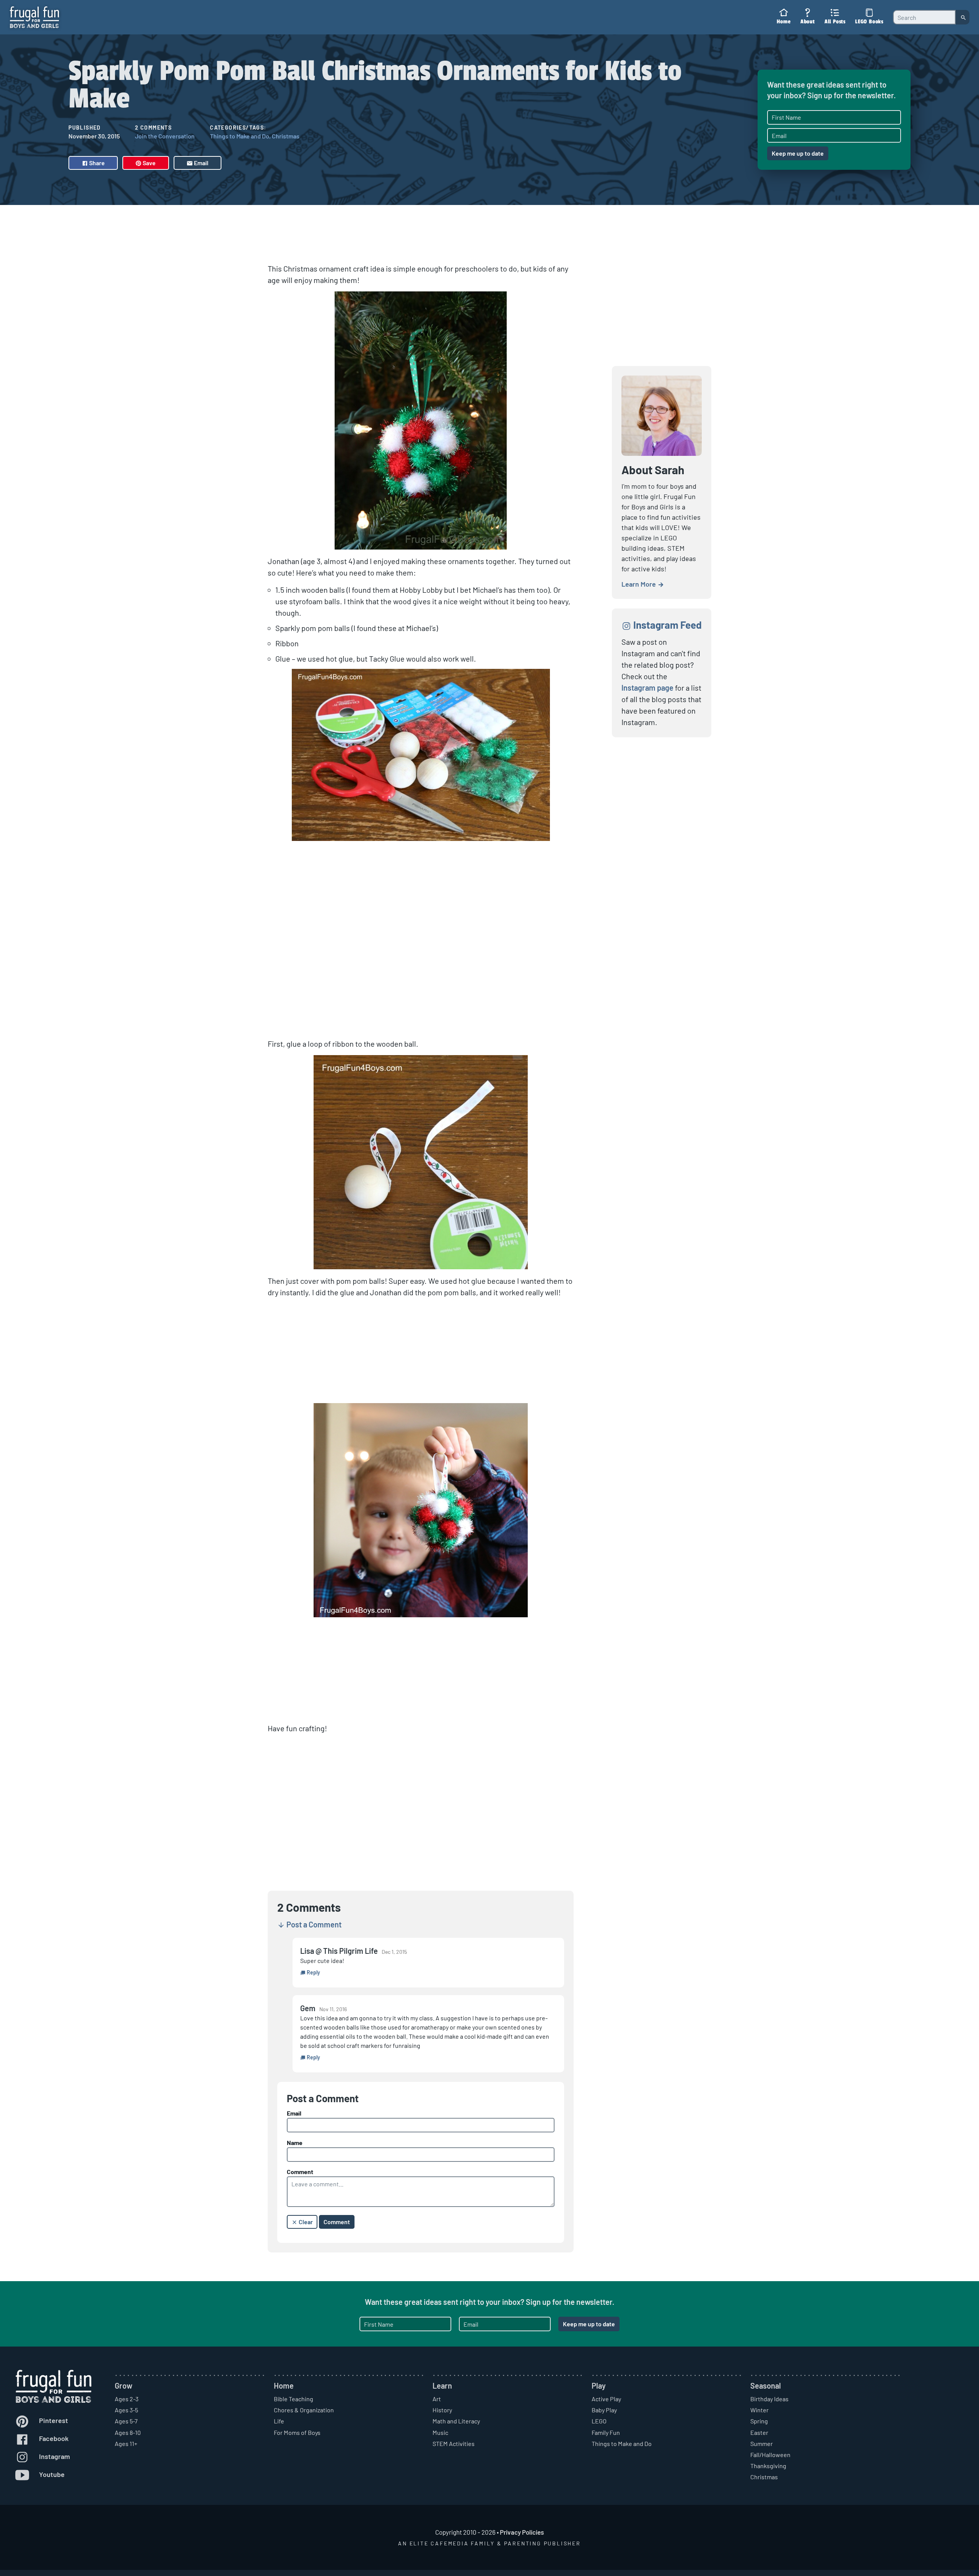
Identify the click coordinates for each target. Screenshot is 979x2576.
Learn (442, 2386)
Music (440, 2432)
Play (599, 2386)
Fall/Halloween (770, 2455)
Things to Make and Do (240, 136)
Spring (759, 2421)
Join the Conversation (165, 136)
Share (96, 163)
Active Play (606, 2399)
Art (437, 2399)
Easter (759, 2432)
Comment (300, 2172)
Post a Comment (313, 1924)
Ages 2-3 (127, 2399)
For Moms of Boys (297, 2432)
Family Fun (606, 2432)
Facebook (53, 2438)
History (442, 2410)
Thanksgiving (768, 2466)
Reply (313, 1972)
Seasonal (766, 2386)
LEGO (599, 2421)
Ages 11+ (126, 2443)
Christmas (286, 136)
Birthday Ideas (769, 2399)
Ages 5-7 (126, 2421)
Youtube (51, 2474)
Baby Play (604, 2410)
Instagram (54, 2456)
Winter (759, 2410)
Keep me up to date (798, 153)
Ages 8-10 (128, 2432)
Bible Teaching (294, 2399)
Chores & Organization (304, 2410)
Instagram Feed (667, 625)
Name (295, 2143)
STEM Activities (454, 2443)
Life (279, 2421)
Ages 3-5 (126, 2410)
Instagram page (647, 688)
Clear (305, 2222)
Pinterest (53, 2420)
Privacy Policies (522, 2532)
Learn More (639, 584)
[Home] (34, 17)
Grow (124, 2386)
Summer (762, 2443)
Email (201, 163)
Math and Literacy (456, 2421)
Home (284, 2386)
